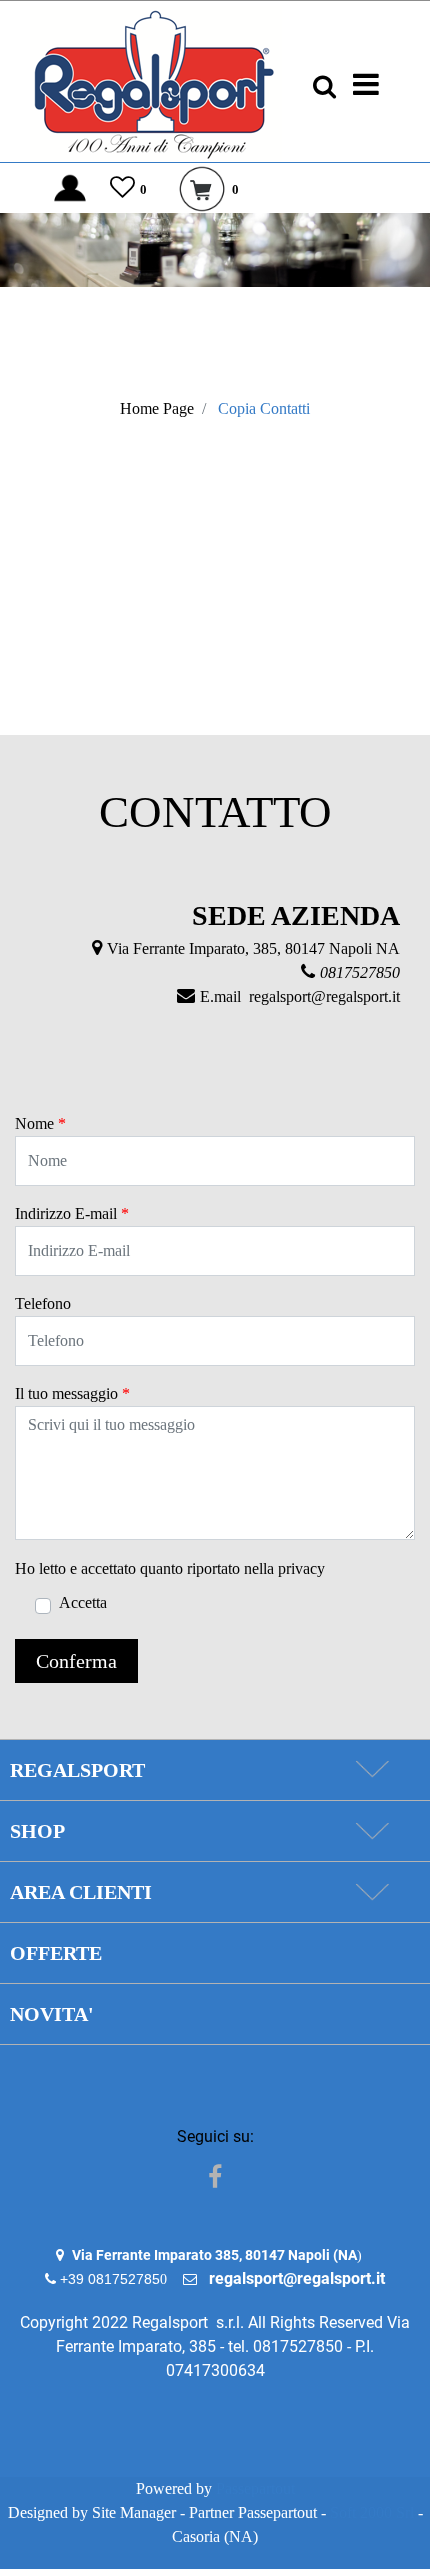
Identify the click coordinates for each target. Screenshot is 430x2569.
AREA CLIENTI (81, 1892)
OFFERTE (56, 1953)
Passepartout (255, 2488)
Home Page (157, 408)
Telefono (43, 1303)
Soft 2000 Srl (372, 2512)
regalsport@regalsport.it (324, 996)
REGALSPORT (77, 1770)
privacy (301, 1568)
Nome (40, 1123)
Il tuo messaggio (72, 1393)
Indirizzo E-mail (72, 1213)
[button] (76, 1661)
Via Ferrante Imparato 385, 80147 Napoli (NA (214, 2255)
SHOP (37, 1831)
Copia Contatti (264, 408)
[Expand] (371, 1770)
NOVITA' (52, 2014)
